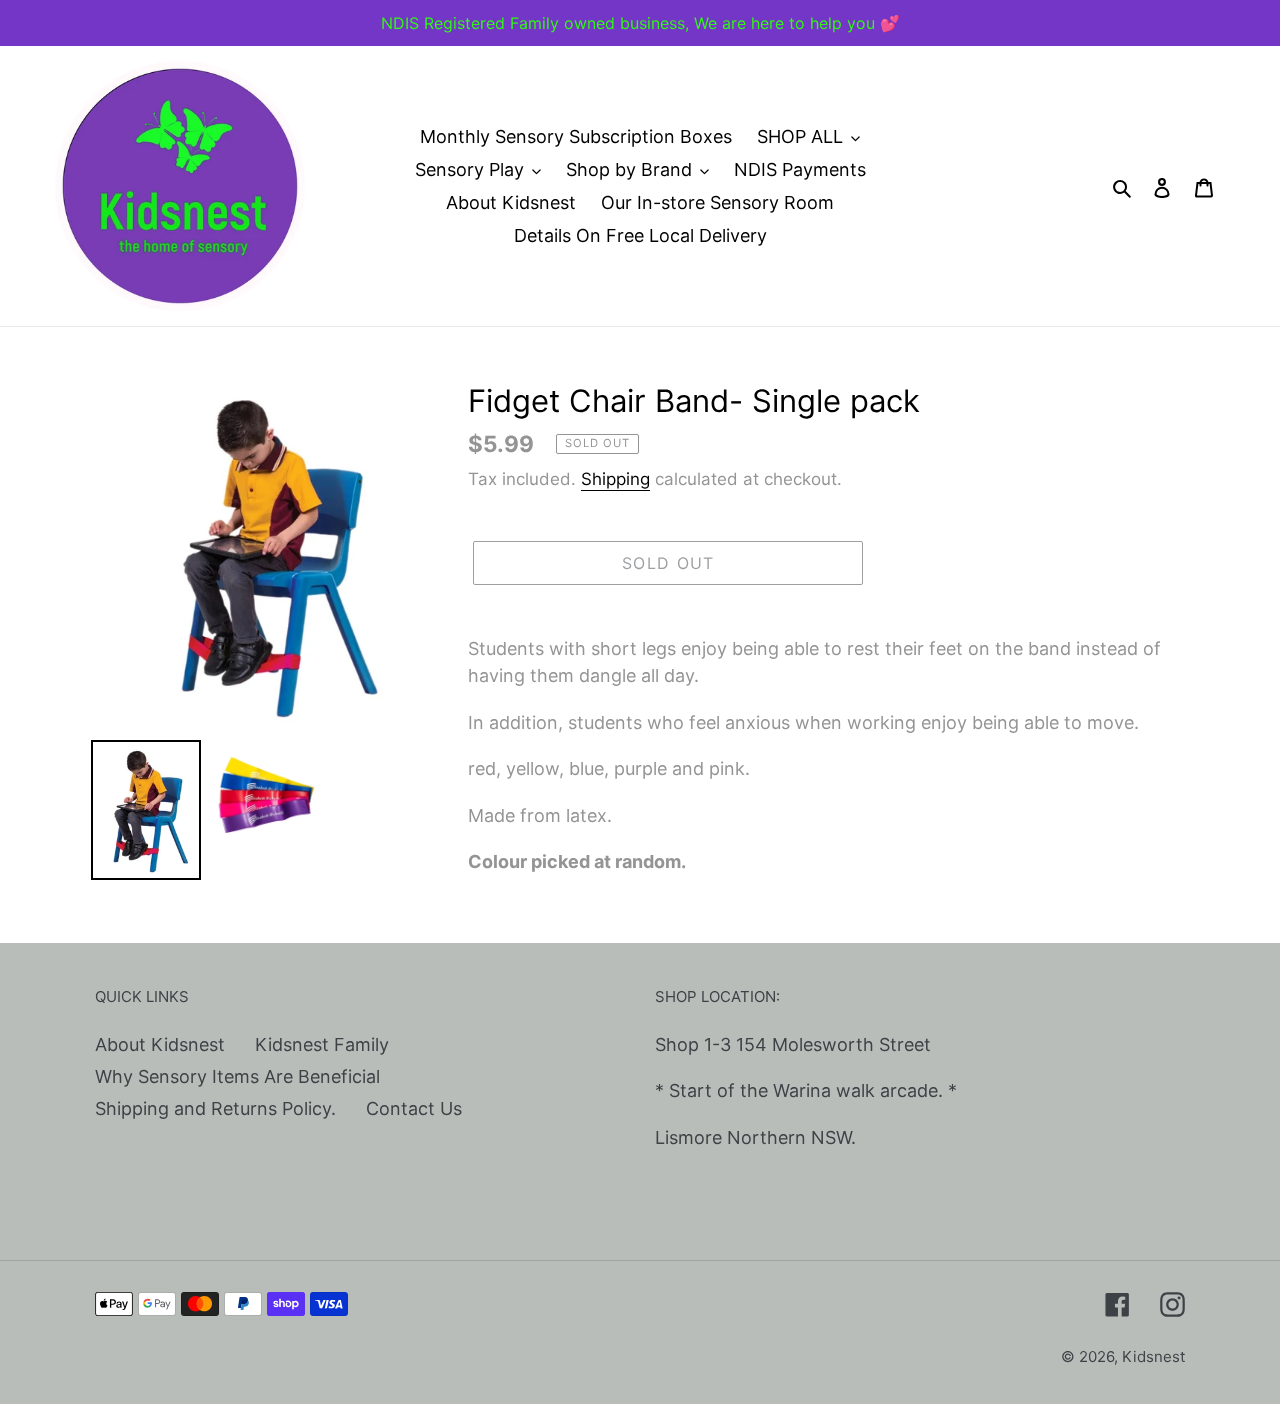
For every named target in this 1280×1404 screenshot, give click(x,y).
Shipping (615, 479)
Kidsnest (1153, 1356)
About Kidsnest (160, 1044)
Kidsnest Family (322, 1044)
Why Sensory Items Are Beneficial (237, 1076)
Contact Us (414, 1108)
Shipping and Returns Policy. (215, 1108)
